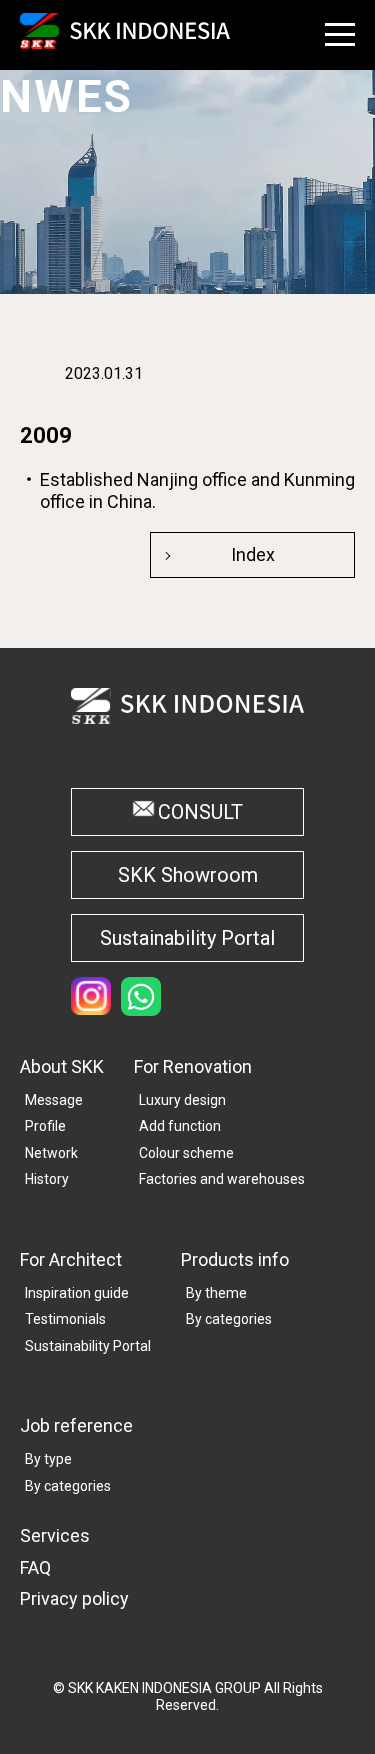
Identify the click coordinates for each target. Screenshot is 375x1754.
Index (253, 554)
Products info (235, 1259)
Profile (45, 1126)
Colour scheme (186, 1153)
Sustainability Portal (187, 938)
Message (54, 1100)
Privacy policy (74, 1598)
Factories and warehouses (222, 1179)
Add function (180, 1126)
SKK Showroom (188, 875)
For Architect (71, 1259)
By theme (216, 1293)
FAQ (35, 1567)
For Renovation (193, 1066)
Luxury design (182, 1100)
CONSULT (200, 812)
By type (48, 1459)
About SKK (62, 1066)
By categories (229, 1319)
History (47, 1179)
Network (51, 1153)
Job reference (76, 1425)
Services (55, 1535)
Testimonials (65, 1319)
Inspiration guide (77, 1293)
